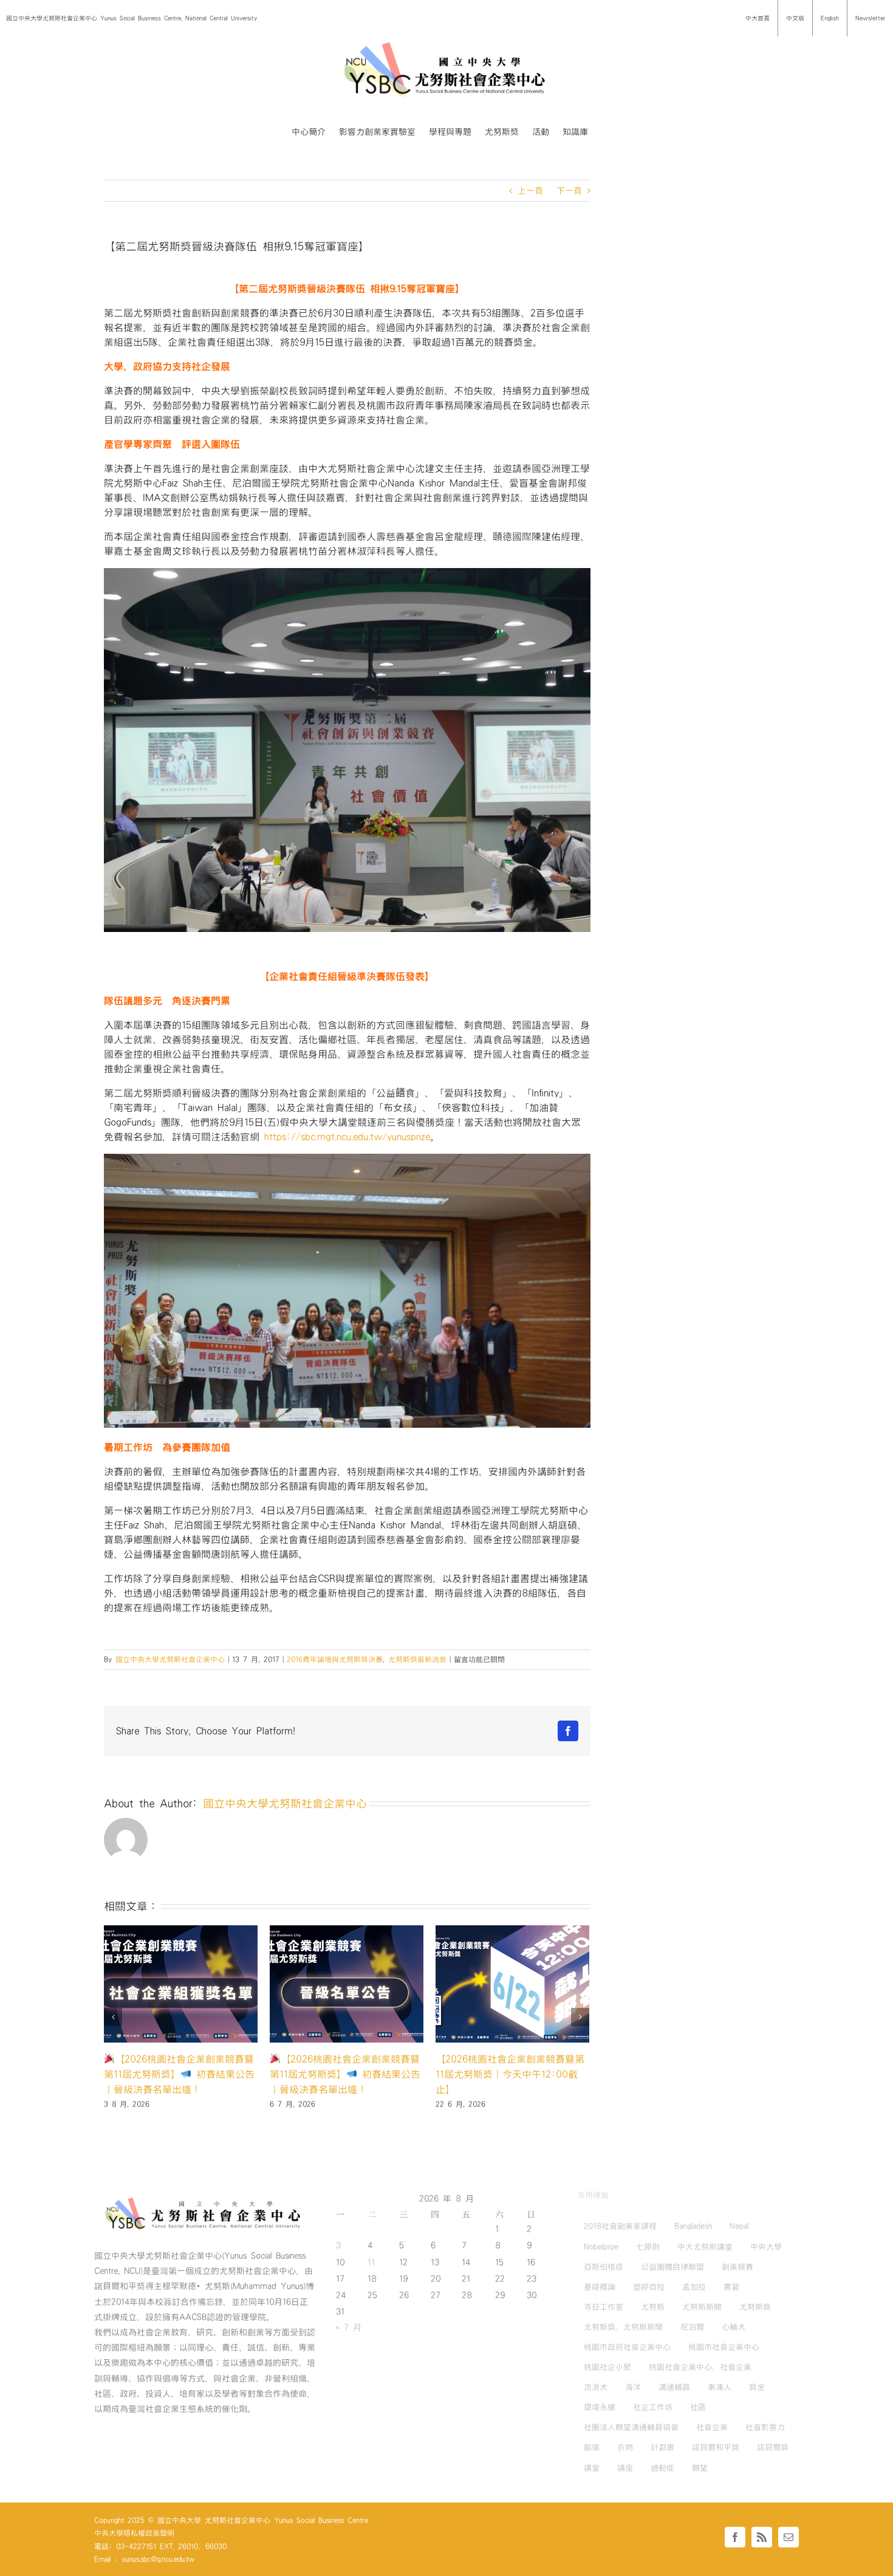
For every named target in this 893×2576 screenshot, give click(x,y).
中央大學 (766, 2247)
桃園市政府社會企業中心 (627, 2347)
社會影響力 (765, 2427)
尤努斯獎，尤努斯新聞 (623, 2327)
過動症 (662, 2468)
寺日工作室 (604, 2307)
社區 (698, 2407)
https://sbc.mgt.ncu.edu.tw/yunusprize (347, 1137)
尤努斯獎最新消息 (417, 1659)
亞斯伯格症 (604, 2267)
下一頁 (569, 191)
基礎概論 (600, 2287)
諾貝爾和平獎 (716, 2447)
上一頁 (530, 191)
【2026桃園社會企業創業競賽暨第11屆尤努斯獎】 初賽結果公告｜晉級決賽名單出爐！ (511, 2074)
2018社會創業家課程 (620, 2226)
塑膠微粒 (649, 2287)
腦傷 (592, 2447)
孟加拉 (694, 2287)
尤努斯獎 (755, 2307)
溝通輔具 (674, 2387)
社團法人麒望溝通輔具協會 (631, 2427)
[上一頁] (113, 2017)
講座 (625, 2468)
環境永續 (600, 2407)
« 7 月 (348, 2328)
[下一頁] (580, 2017)
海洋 (633, 2387)
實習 (731, 2287)
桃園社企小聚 (607, 2367)
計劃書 (662, 2447)
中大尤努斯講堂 (705, 2247)
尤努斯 (653, 2307)
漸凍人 (720, 2387)
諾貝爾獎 (773, 2447)
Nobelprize (601, 2247)
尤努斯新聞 (702, 2307)
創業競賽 (737, 2267)
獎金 (757, 2387)
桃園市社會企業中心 (724, 2347)
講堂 (592, 2468)
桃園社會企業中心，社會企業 (700, 2367)
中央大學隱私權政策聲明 (134, 2533)
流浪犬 (596, 2387)
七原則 (648, 2247)
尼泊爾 (692, 2327)
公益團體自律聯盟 (672, 2267)
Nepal (739, 2226)
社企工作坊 (653, 2407)
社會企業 (712, 2427)
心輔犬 (734, 2327)
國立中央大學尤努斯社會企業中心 (170, 1659)
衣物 (625, 2447)
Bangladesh (693, 2226)
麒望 (700, 2468)
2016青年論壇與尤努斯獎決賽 (335, 1659)
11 (371, 2263)
